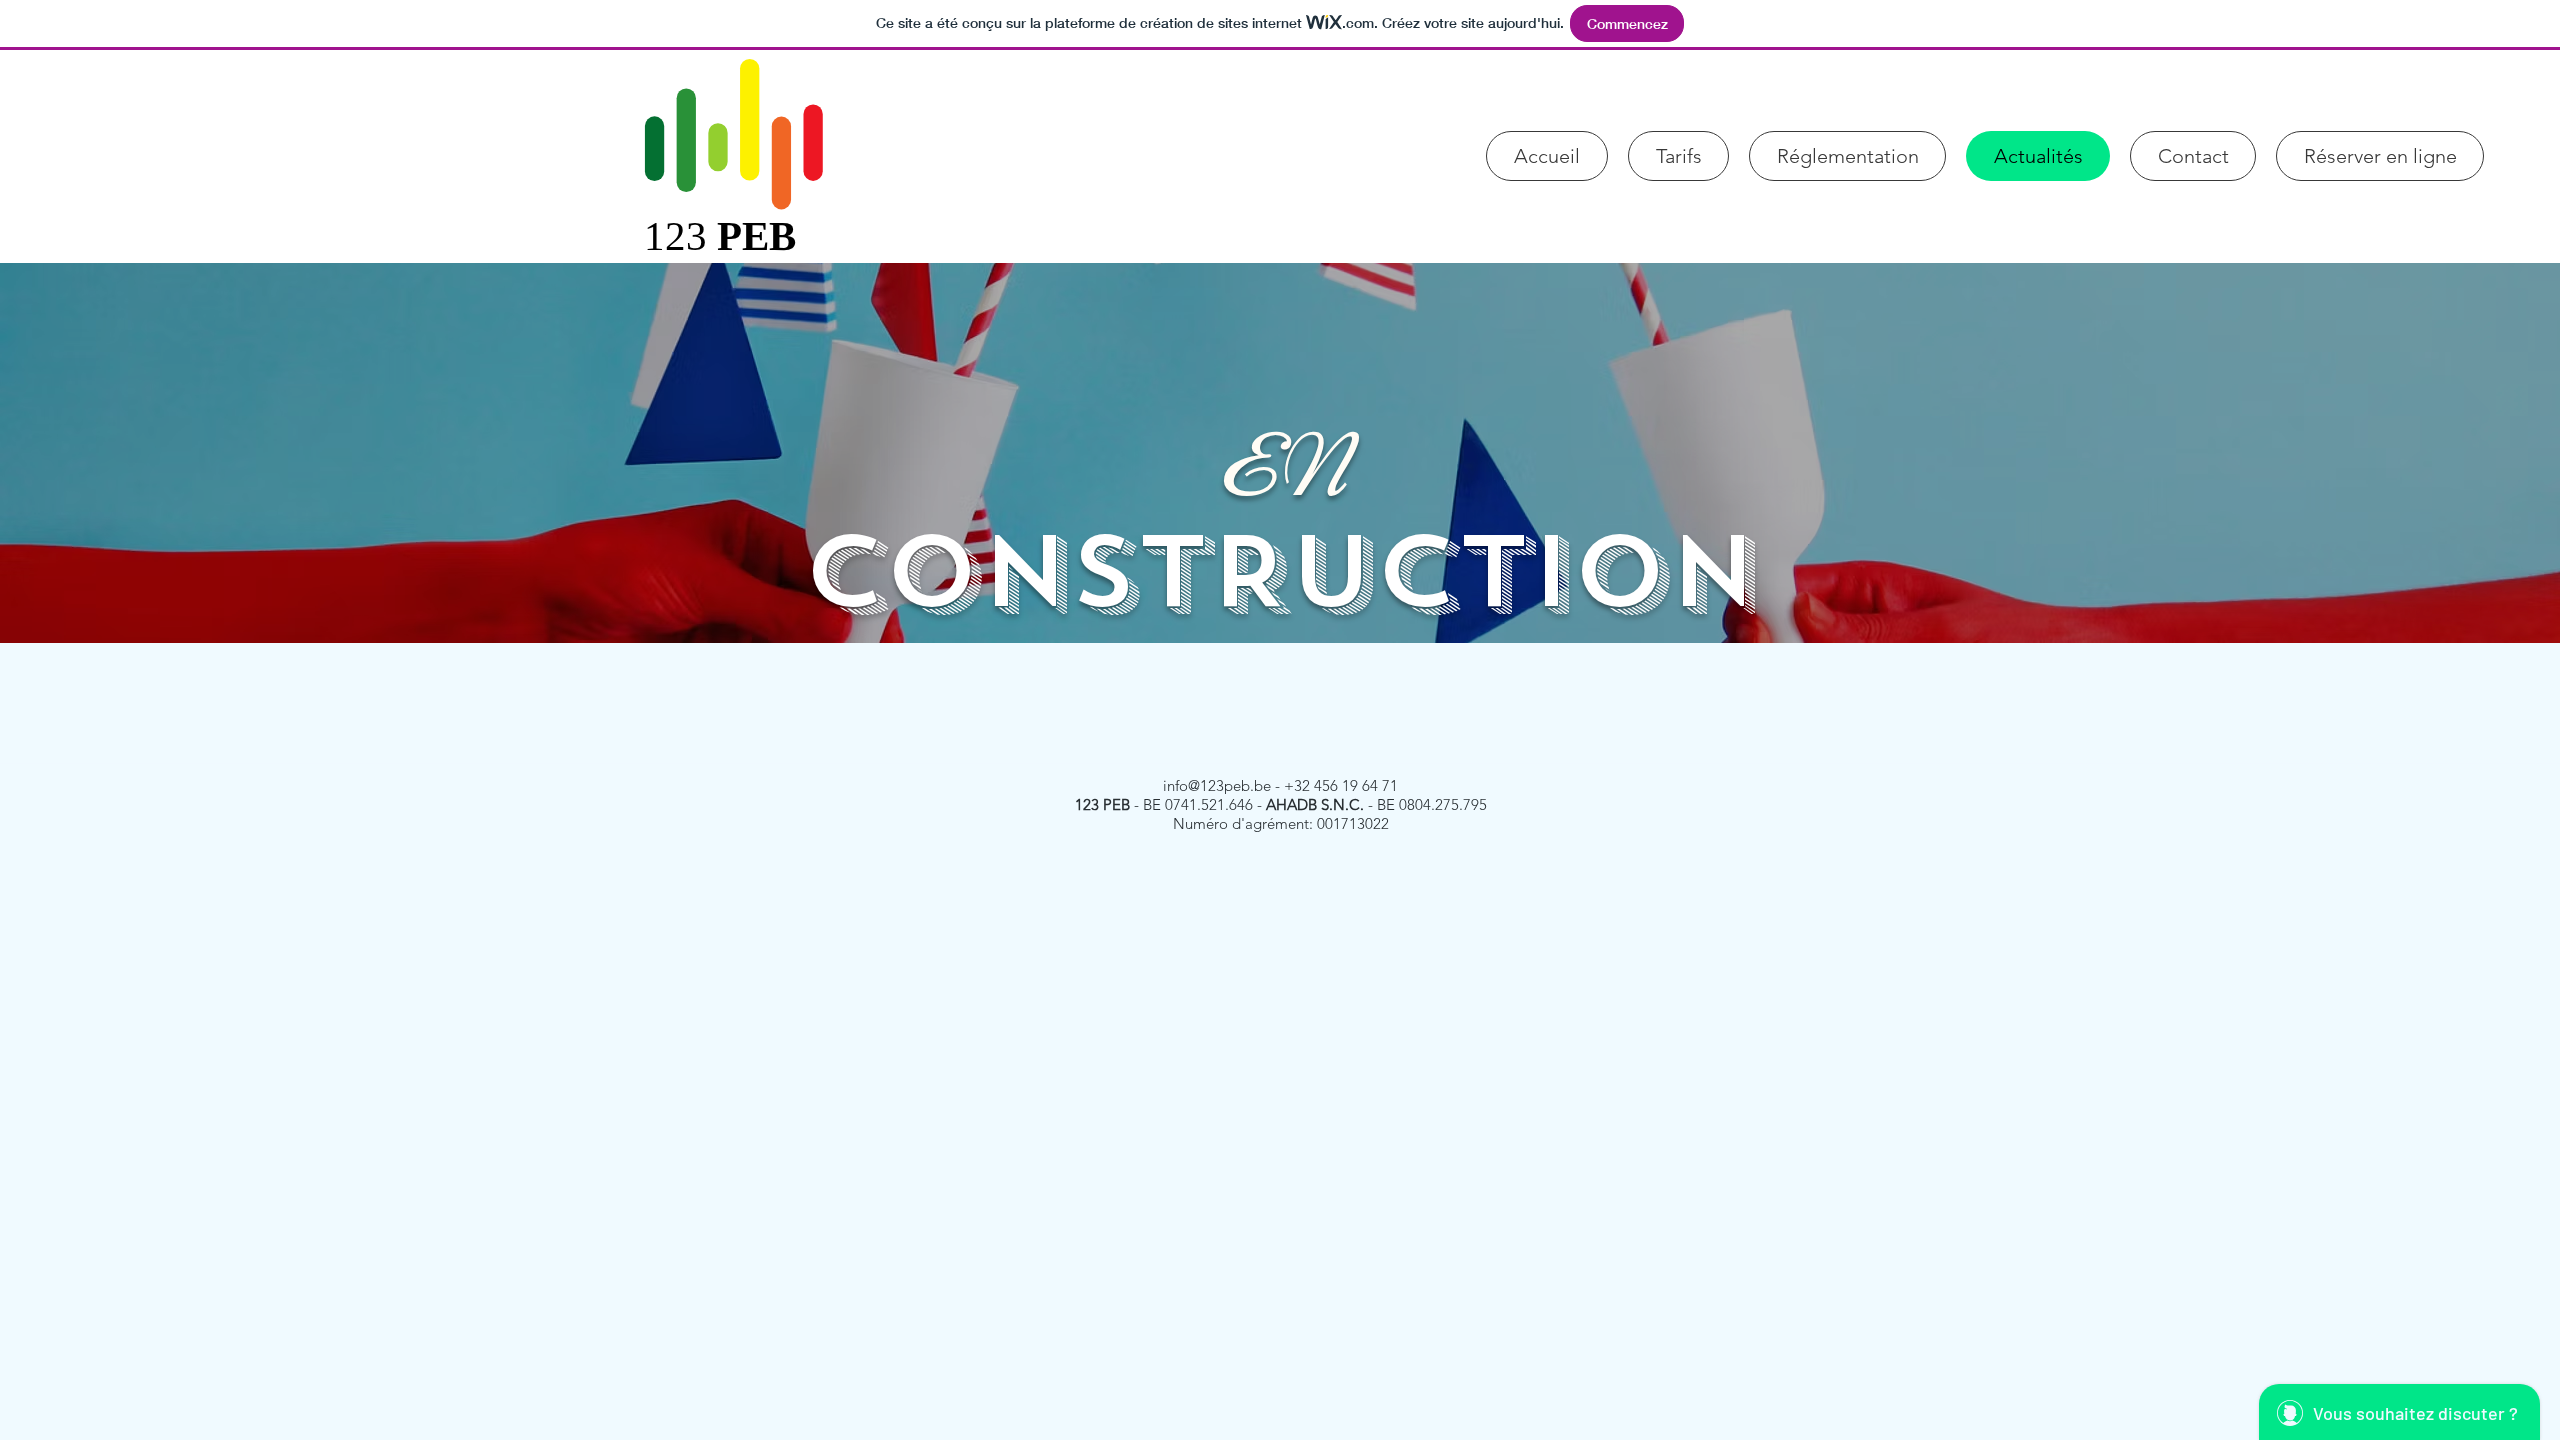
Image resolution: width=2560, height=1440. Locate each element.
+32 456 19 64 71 (1341, 785)
